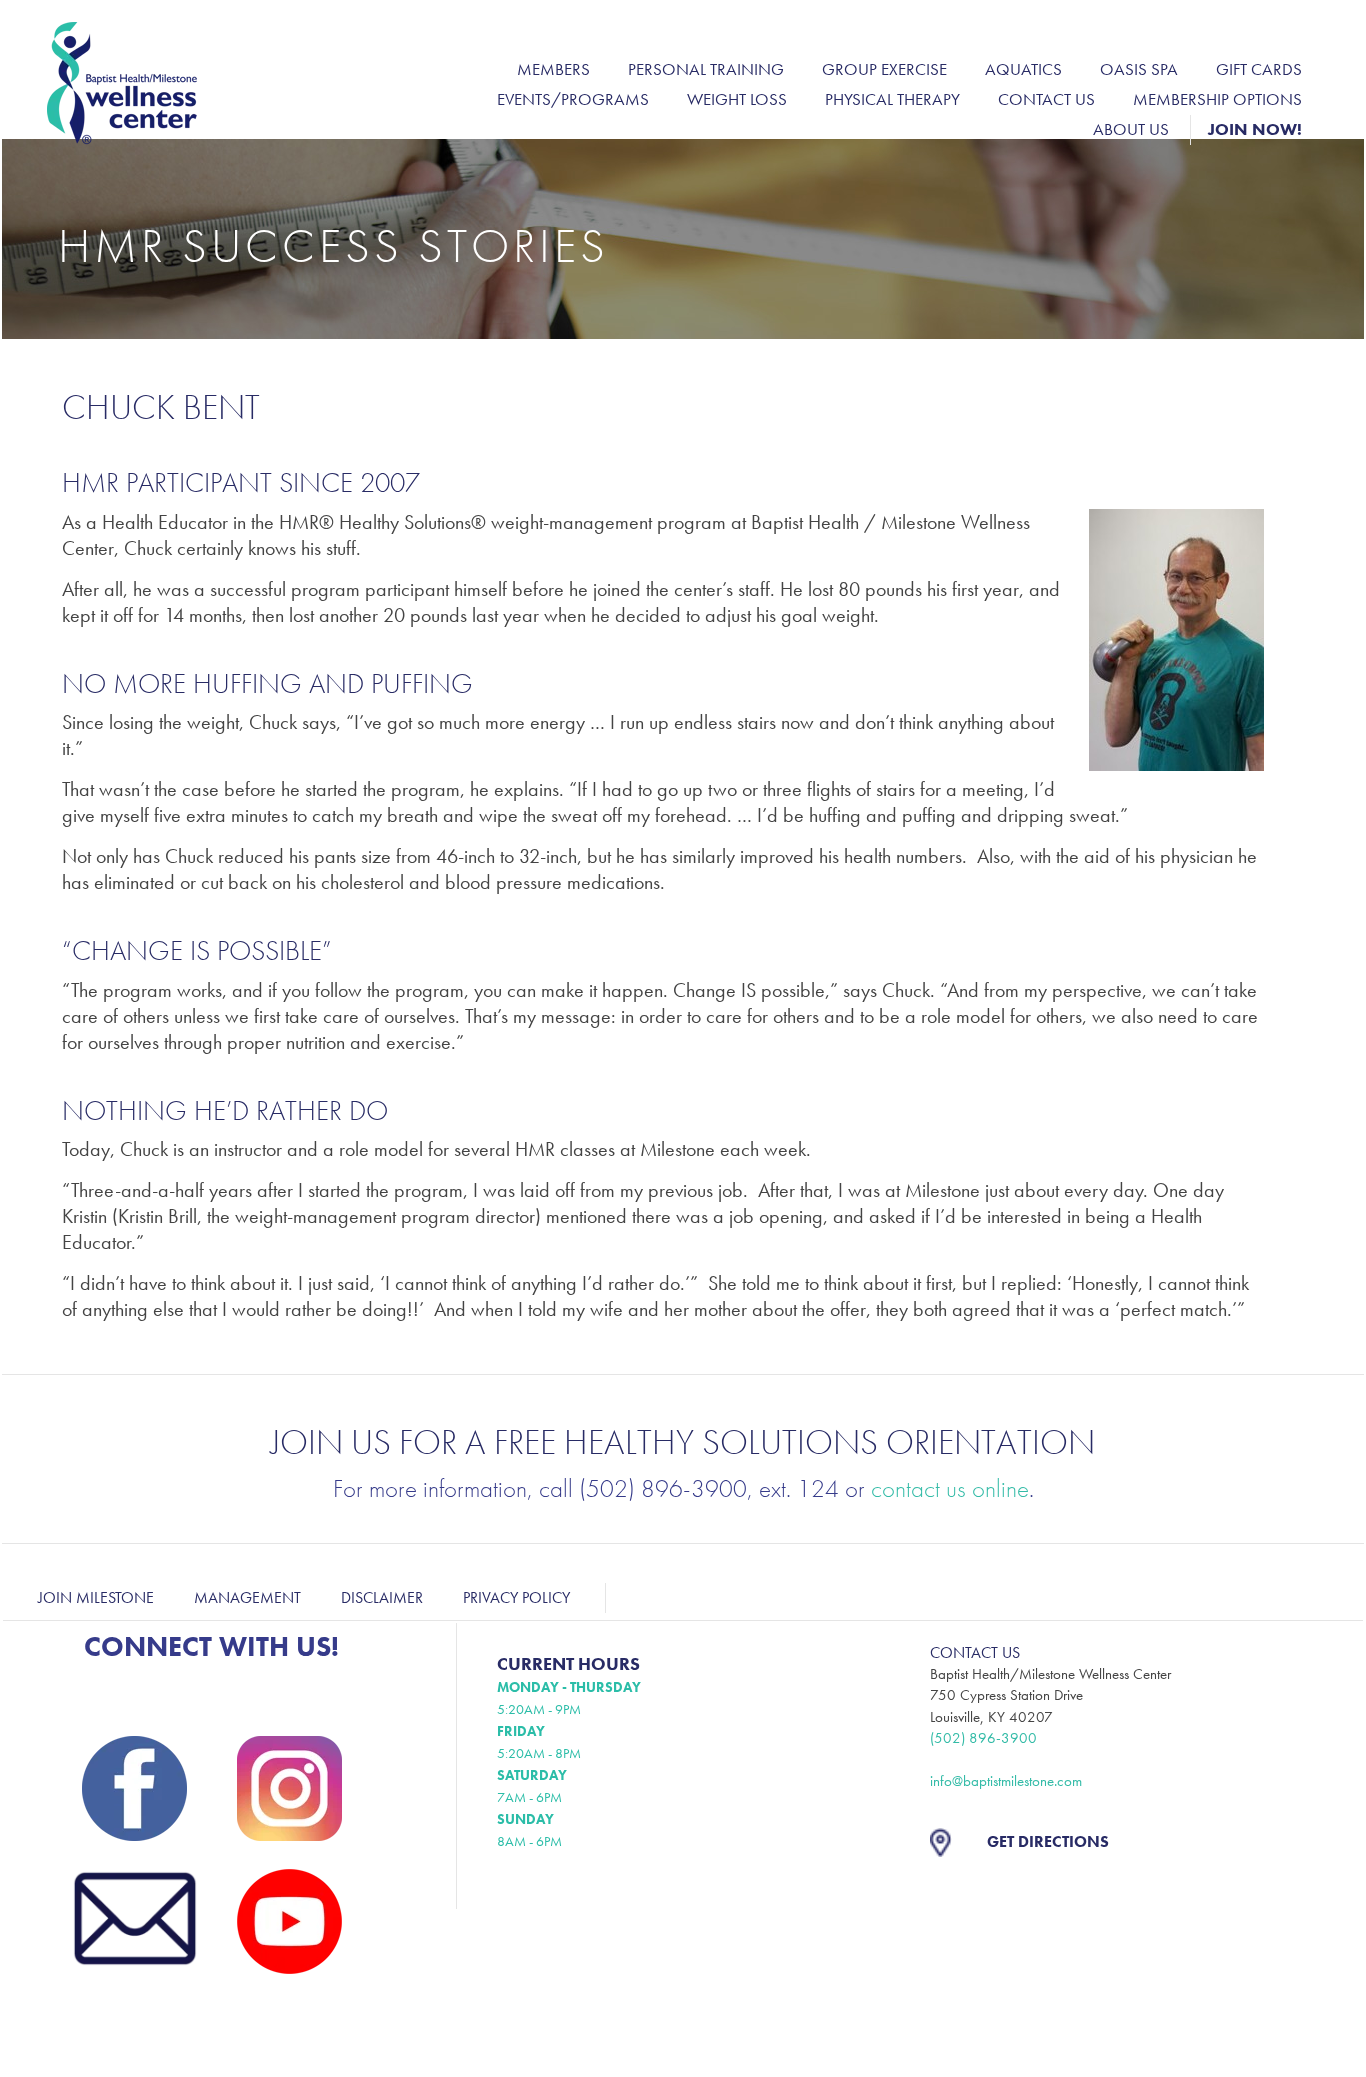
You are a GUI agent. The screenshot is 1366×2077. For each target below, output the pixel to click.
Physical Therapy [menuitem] (892, 99)
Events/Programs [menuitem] (573, 99)
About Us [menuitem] (1131, 129)
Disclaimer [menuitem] (382, 1597)
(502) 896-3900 (983, 1738)
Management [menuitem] (247, 1597)
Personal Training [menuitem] (706, 69)
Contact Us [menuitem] (1046, 99)
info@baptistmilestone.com (1006, 1781)
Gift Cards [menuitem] (1259, 69)
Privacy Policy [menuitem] (516, 1597)
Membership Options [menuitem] (1217, 99)
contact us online (950, 1488)
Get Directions (1048, 1841)
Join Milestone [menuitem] (96, 1597)
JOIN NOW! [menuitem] (1255, 129)
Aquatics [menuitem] (1023, 69)
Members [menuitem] (553, 69)
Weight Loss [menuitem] (737, 99)
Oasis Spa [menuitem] (1139, 69)
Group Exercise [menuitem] (884, 69)
